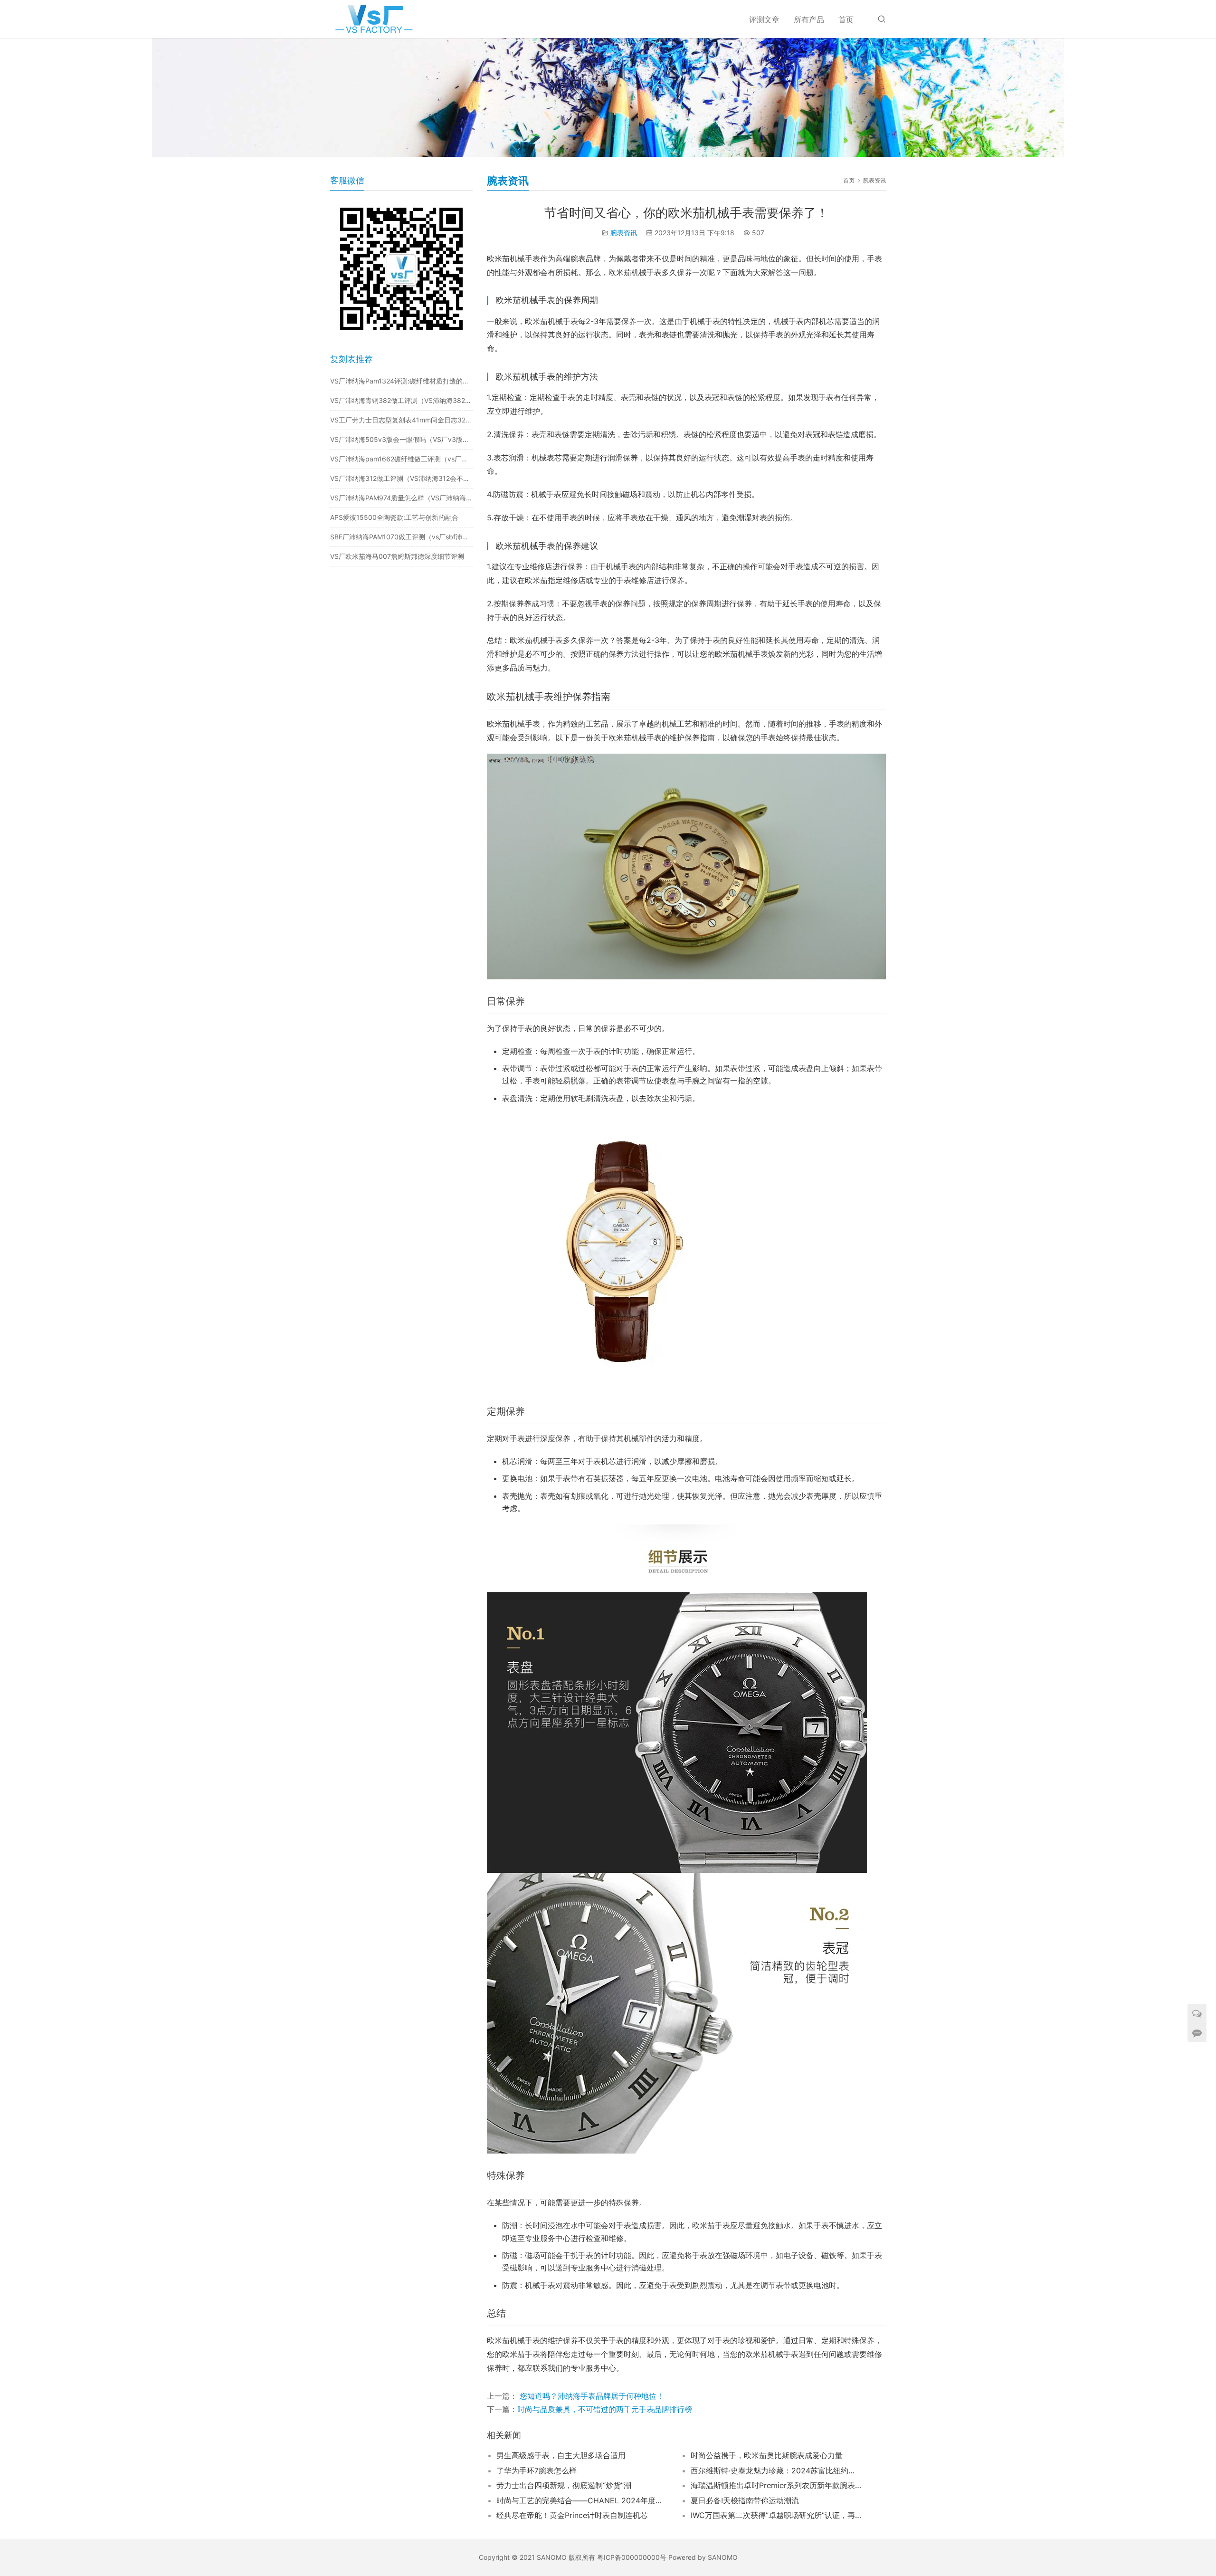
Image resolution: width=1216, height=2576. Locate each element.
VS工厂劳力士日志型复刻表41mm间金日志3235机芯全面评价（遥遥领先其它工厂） (401, 420)
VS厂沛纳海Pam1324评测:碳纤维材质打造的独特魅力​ (401, 381)
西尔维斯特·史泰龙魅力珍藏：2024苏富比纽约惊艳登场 (776, 2471)
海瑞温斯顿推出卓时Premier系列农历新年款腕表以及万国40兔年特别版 (776, 2485)
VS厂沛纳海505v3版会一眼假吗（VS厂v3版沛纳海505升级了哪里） (401, 439)
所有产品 (809, 19)
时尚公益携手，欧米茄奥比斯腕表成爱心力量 (767, 2455)
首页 (846, 19)
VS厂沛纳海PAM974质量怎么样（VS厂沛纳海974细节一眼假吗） (401, 498)
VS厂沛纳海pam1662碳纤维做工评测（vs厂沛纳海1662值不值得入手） (401, 459)
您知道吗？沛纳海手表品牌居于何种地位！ (591, 2396)
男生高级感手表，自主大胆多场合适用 (561, 2455)
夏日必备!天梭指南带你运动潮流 (745, 2500)
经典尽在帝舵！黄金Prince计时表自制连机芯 (572, 2515)
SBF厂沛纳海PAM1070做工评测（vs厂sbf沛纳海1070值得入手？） (401, 537)
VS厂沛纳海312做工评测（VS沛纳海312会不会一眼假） (401, 478)
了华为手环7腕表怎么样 (537, 2471)
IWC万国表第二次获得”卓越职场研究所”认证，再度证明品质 (776, 2515)
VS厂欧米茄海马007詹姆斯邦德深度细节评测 (397, 556)
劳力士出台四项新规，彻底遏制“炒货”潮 (564, 2485)
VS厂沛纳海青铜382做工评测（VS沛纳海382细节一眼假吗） (401, 400)
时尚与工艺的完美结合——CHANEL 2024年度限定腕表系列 (582, 2500)
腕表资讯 (624, 233)
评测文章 (764, 19)
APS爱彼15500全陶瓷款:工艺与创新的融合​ (394, 517)
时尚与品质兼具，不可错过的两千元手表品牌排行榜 (605, 2409)
